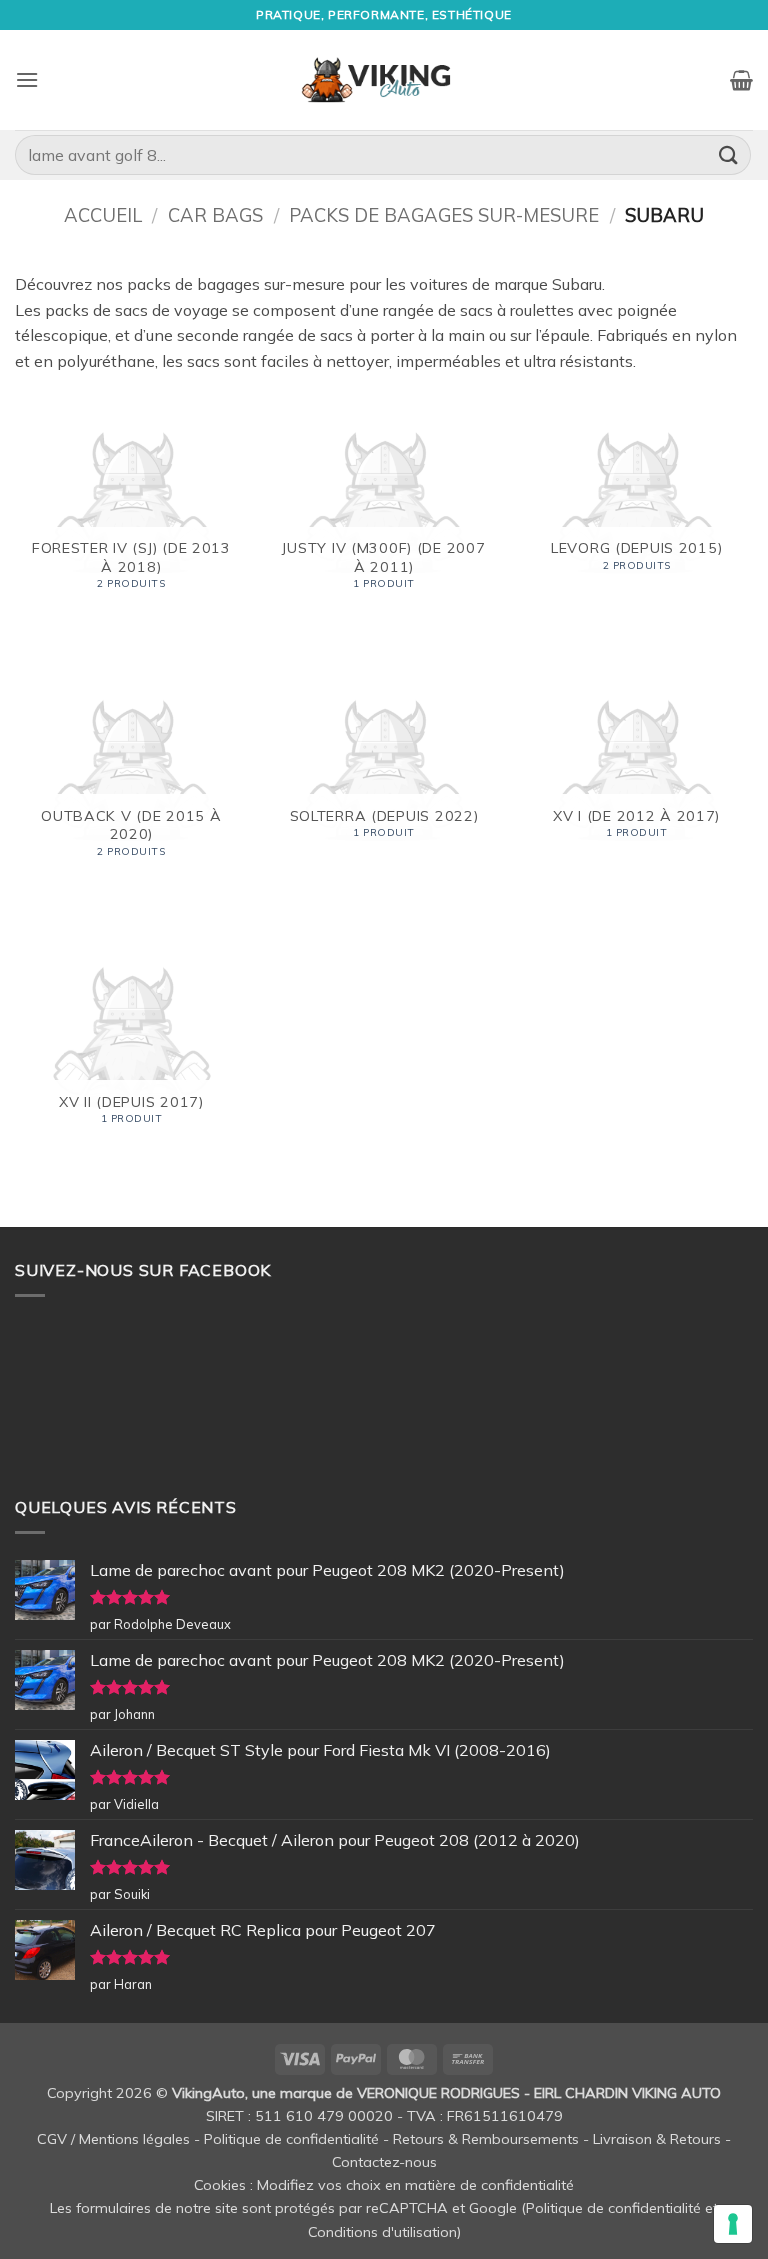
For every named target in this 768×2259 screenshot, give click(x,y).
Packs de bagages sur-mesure (444, 215)
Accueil (103, 215)
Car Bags (215, 215)
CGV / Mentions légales (113, 2139)
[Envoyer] (729, 154)
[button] (27, 79)
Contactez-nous (384, 2162)
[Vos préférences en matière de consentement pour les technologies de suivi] (733, 2224)
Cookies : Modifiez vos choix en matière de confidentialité (384, 2185)
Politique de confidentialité (291, 2139)
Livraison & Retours (657, 2139)
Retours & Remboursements (486, 2139)
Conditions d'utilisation (382, 2232)
